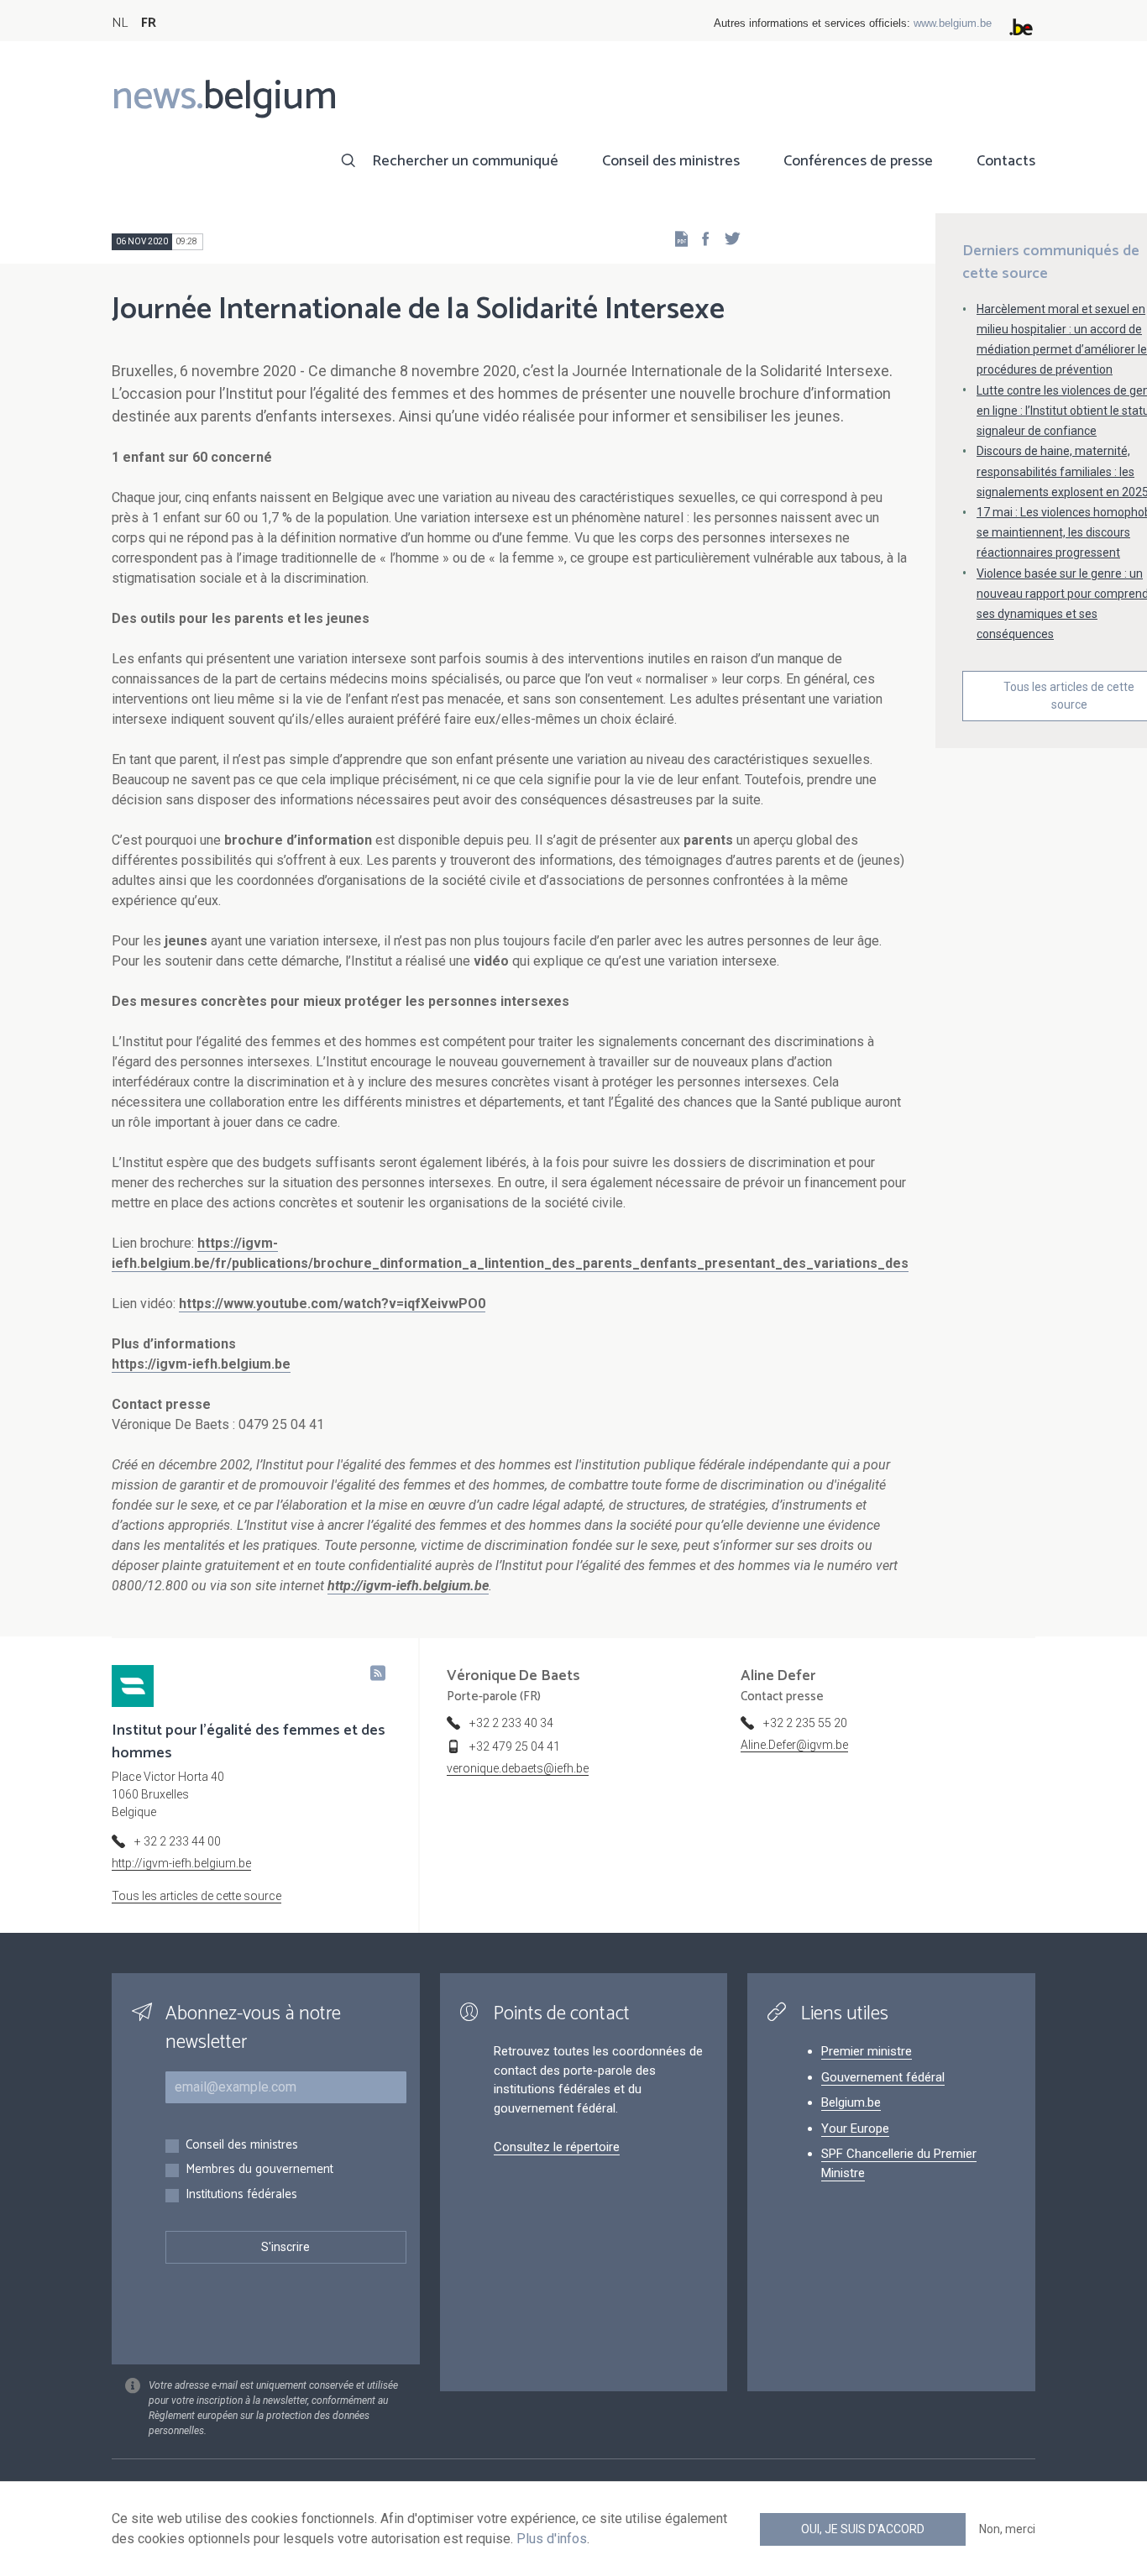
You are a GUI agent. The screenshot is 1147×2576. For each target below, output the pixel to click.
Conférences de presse (858, 161)
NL (120, 23)
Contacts (1006, 161)
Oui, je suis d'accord (863, 2529)
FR (149, 23)
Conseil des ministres (671, 161)
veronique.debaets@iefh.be (518, 1768)
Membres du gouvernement (259, 2170)
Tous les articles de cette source (196, 1896)
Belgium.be (851, 2102)
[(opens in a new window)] (700, 238)
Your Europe (855, 2128)
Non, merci (1007, 2529)
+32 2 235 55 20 (805, 1723)
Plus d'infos (552, 2539)
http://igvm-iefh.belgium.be (181, 1863)
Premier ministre (867, 2051)
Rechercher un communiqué (465, 161)
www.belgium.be (953, 23)
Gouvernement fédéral (883, 2077)
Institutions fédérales (241, 2195)
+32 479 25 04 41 (515, 1746)
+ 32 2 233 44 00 (178, 1841)
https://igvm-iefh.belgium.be (201, 1364)
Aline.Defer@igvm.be (794, 1745)
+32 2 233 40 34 (511, 1723)
